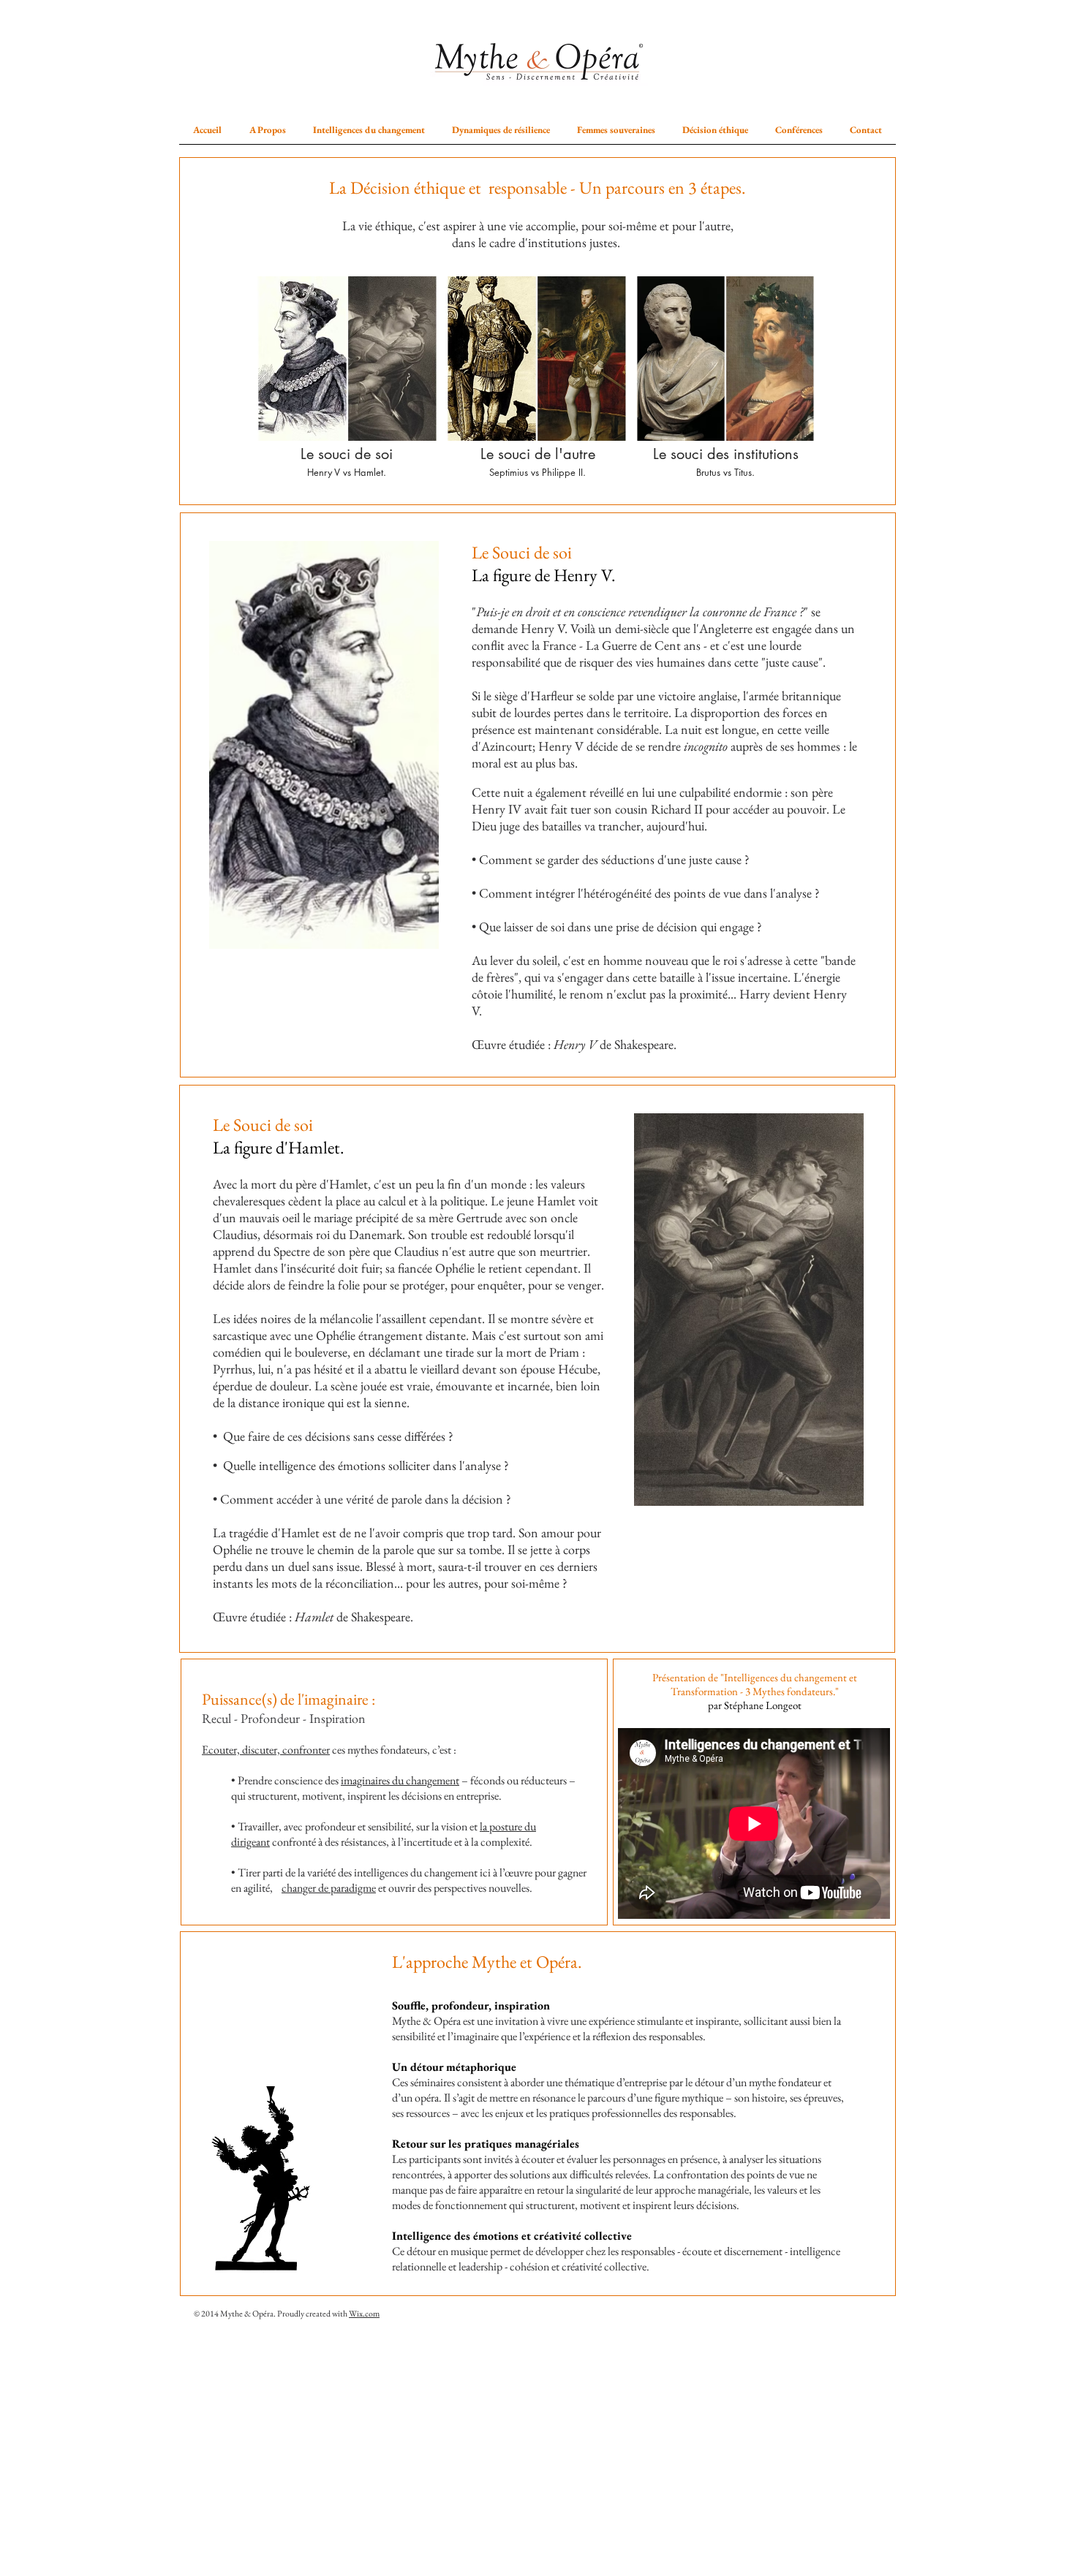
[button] (267, 130)
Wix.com (364, 2314)
